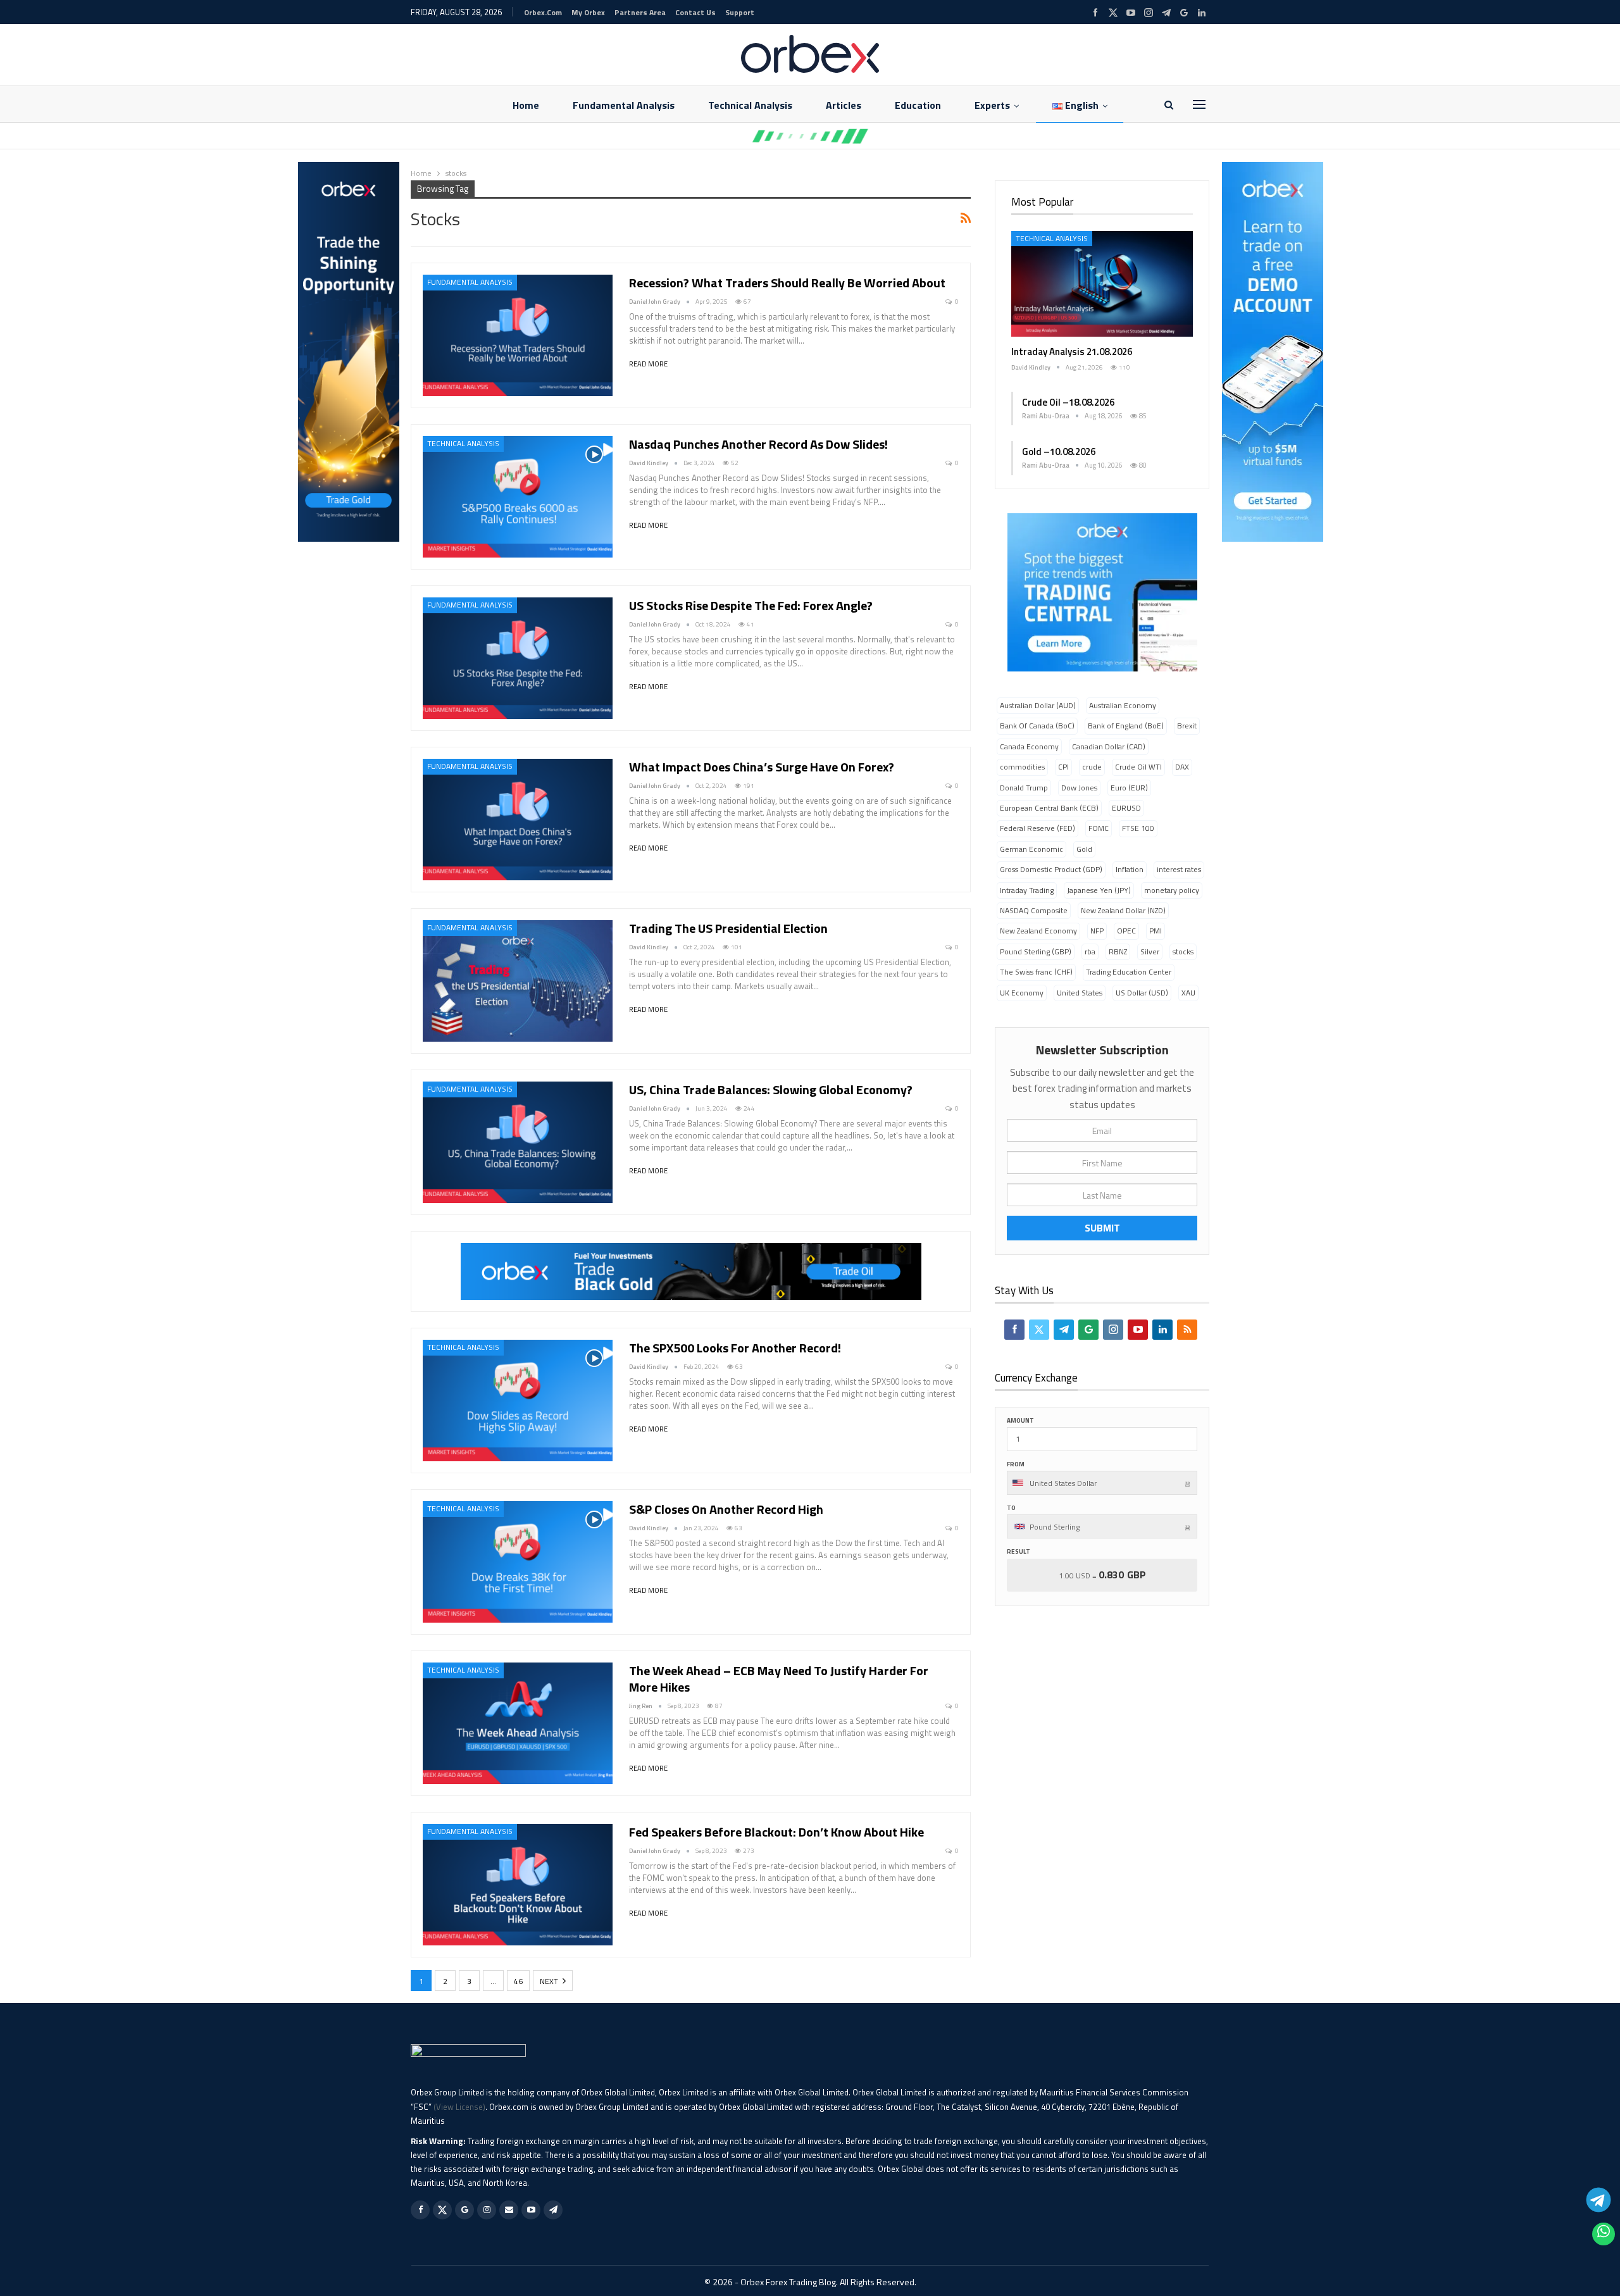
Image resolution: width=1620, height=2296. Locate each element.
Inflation (1130, 869)
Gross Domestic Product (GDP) (1051, 869)
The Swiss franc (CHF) (1036, 972)
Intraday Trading (1027, 890)
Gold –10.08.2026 (1059, 452)
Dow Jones (1079, 788)
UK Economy (1022, 993)
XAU (1188, 993)
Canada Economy (1029, 746)
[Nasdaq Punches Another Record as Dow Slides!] (518, 497)
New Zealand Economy (1038, 931)
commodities (1022, 767)
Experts (992, 105)
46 (518, 1981)
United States (1080, 993)
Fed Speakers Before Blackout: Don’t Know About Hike (776, 1832)
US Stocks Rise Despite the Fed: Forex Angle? (751, 605)
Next (550, 1981)
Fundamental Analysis (624, 105)
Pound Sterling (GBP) (1036, 951)
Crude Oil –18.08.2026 (1068, 402)
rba (1090, 951)
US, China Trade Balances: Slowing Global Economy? (771, 1089)
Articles (844, 105)
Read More (648, 364)
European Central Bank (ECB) (1049, 808)
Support (740, 12)
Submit (1102, 1228)
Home (526, 105)
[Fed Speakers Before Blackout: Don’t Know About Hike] (518, 1885)
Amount (1020, 1420)
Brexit (1187, 726)
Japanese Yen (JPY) (1099, 890)
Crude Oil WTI (1138, 767)
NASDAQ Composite (1034, 910)
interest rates (1179, 869)
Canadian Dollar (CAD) (1109, 746)
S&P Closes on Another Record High (726, 1509)
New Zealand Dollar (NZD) (1123, 910)
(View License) (459, 2107)
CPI (1063, 767)
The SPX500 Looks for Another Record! (735, 1348)
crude (1092, 767)
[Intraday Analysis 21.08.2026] (1102, 284)
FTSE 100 (1138, 828)
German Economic (1031, 849)
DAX (1182, 767)
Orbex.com (543, 12)
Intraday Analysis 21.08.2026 (1072, 352)
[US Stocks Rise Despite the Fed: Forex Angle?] (518, 658)
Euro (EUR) (1129, 788)
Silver (1150, 951)
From (1016, 1464)
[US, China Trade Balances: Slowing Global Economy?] (518, 1142)
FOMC (1099, 828)
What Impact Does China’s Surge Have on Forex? (762, 767)
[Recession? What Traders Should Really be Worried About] (518, 335)
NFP (1097, 931)
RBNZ (1118, 951)
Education (918, 105)
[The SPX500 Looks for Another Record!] (518, 1401)
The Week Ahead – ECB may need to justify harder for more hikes (779, 1679)
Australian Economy (1123, 705)
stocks (1183, 951)
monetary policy (1172, 890)
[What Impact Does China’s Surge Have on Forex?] (518, 820)
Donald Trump (1024, 788)
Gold (1084, 849)
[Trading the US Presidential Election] (518, 981)
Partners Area (640, 12)
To (1011, 1508)
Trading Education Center (1129, 972)
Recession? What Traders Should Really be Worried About (787, 283)
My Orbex (588, 12)
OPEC (1126, 931)
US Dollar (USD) (1142, 993)
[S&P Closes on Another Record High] (518, 1562)
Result (1019, 1551)
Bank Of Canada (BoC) (1037, 726)
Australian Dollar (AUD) (1038, 705)
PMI (1156, 931)
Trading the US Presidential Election (728, 928)
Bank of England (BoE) (1126, 726)
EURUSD (1126, 808)
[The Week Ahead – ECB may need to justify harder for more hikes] (518, 1723)
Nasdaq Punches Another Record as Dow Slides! (758, 444)
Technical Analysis (750, 105)
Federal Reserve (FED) (1037, 828)
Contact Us (695, 12)
